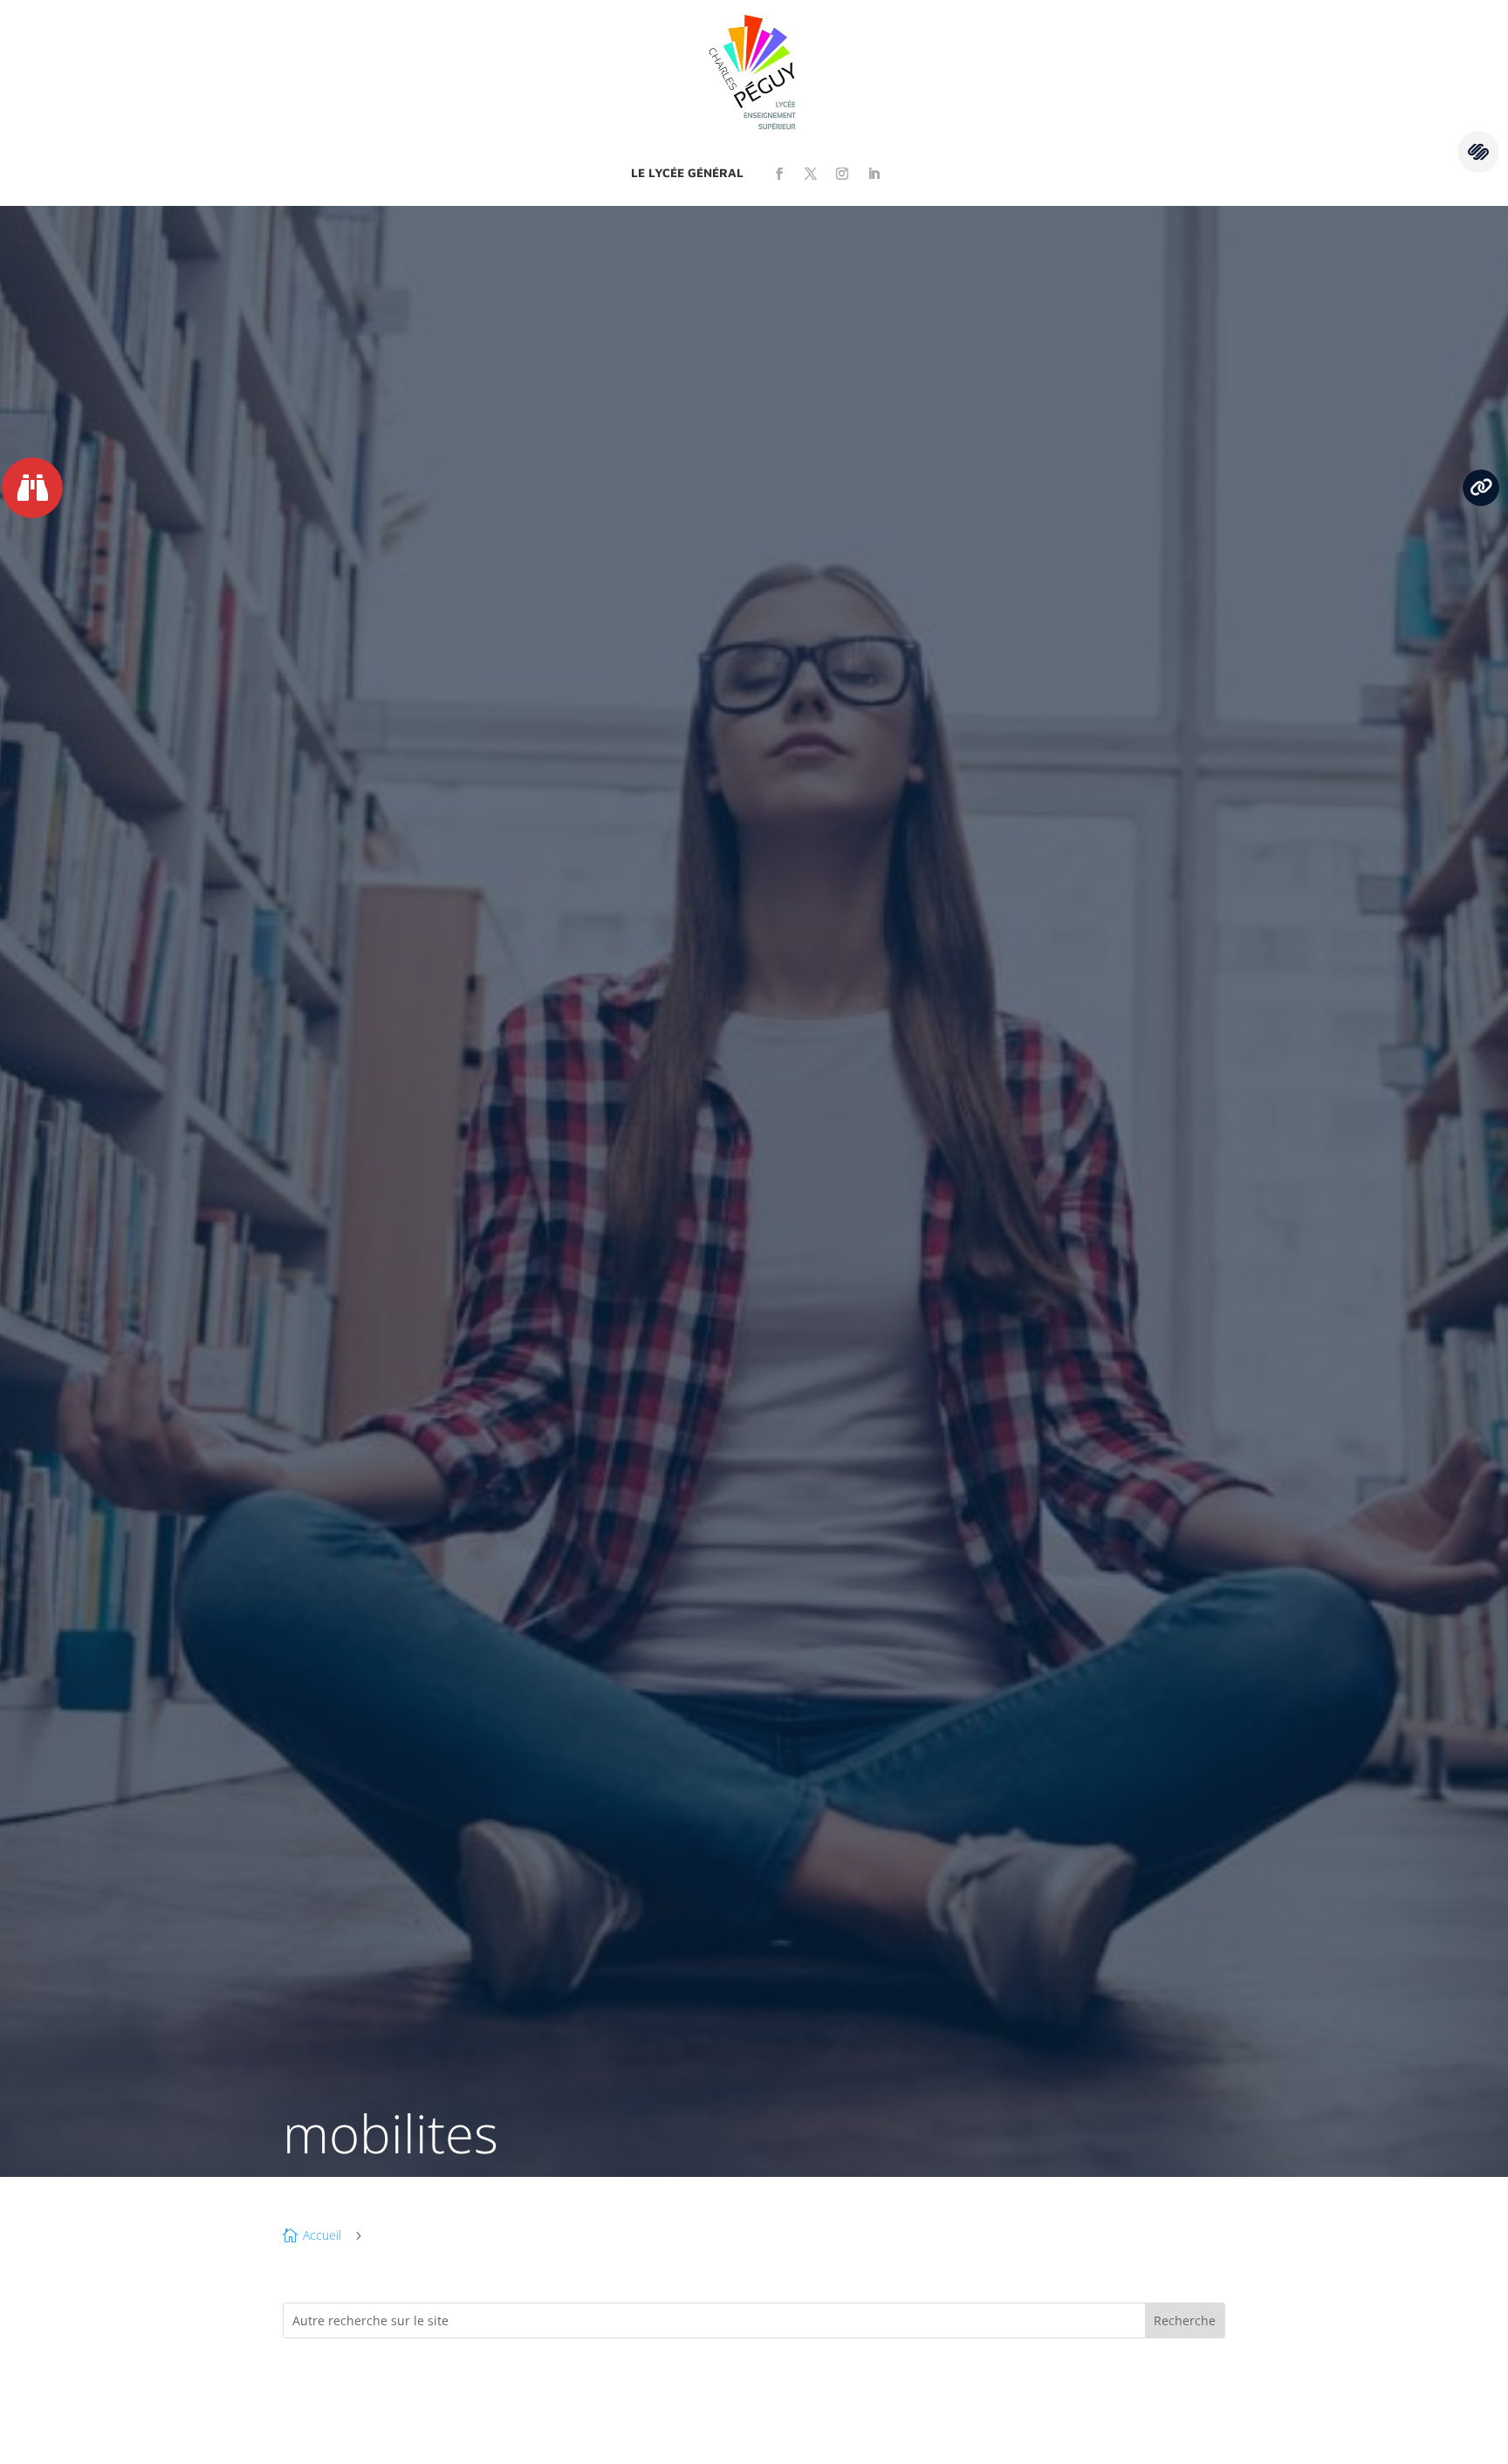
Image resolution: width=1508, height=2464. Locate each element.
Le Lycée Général (687, 172)
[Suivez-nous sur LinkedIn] (874, 174)
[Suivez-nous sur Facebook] (779, 174)
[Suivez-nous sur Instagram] (842, 174)
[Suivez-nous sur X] (811, 174)
